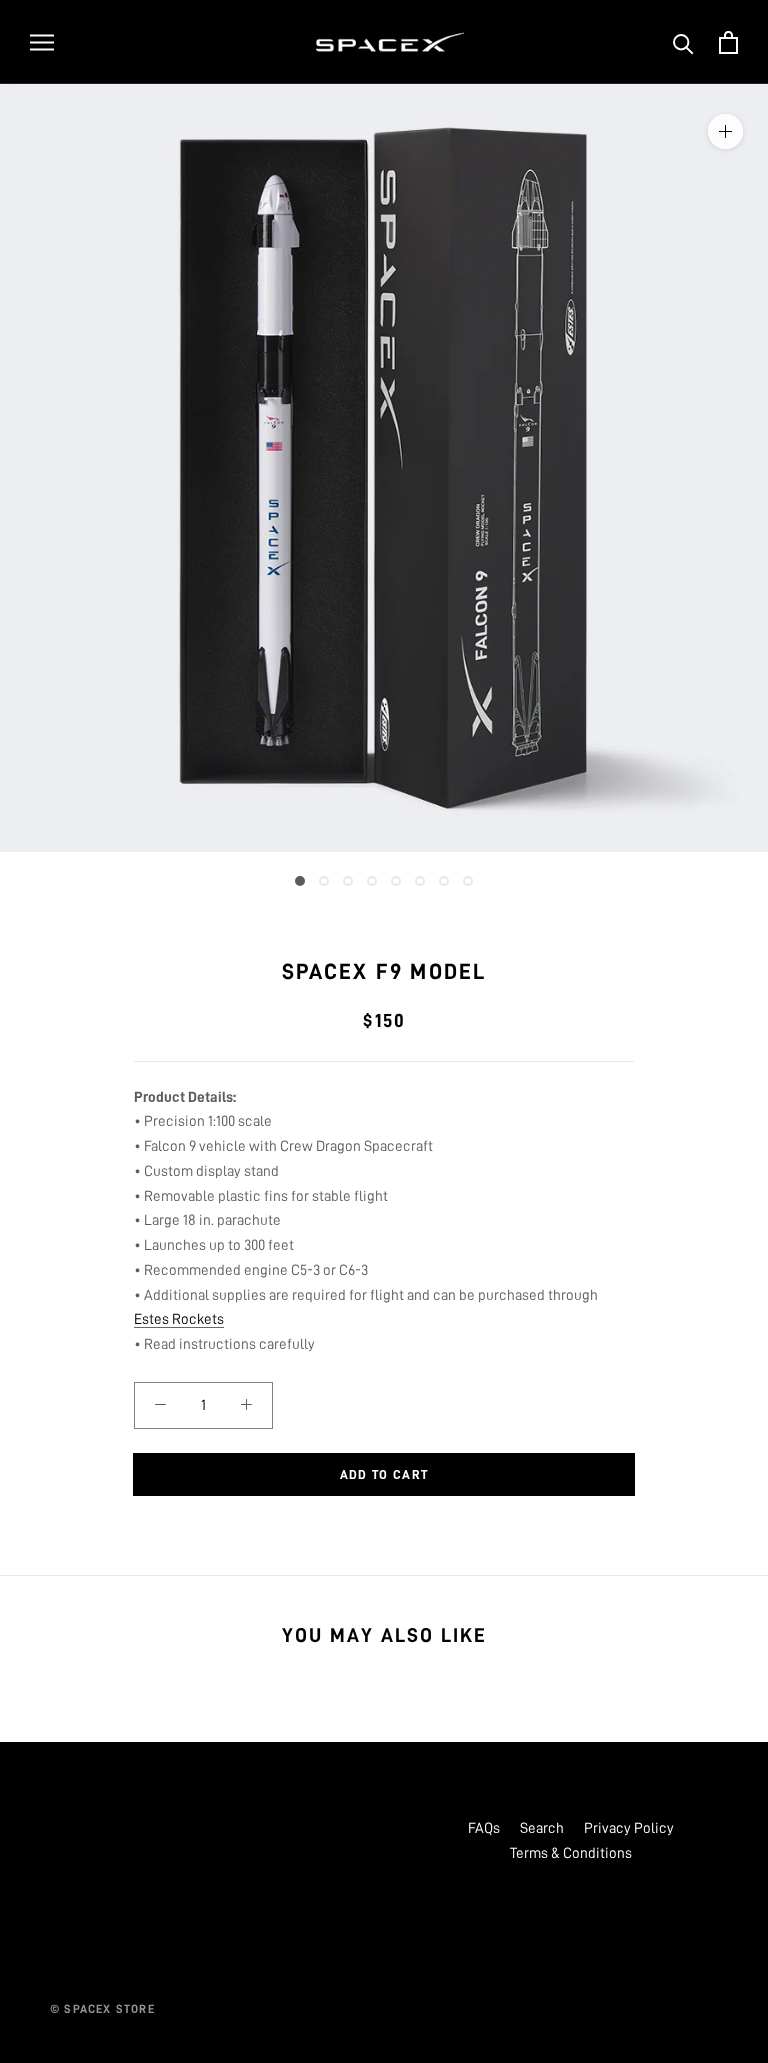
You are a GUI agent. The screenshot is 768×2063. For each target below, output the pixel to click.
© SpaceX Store (102, 2009)
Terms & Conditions (571, 1853)
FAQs (484, 1828)
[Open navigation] (42, 42)
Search (542, 1828)
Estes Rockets (179, 1319)
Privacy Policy (629, 1828)
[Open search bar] (683, 42)
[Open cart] (728, 42)
